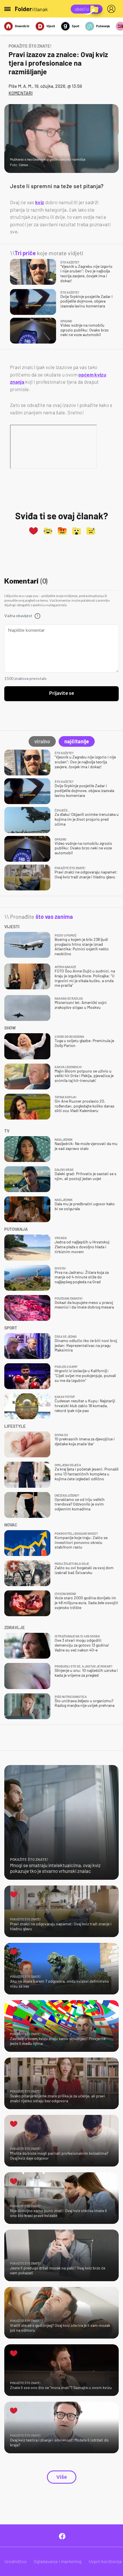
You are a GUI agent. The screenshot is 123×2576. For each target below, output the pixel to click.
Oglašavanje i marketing (58, 2561)
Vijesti (51, 26)
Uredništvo (15, 2561)
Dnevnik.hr (22, 26)
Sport (76, 26)
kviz (40, 202)
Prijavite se (62, 693)
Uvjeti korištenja (105, 2561)
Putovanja (103, 26)
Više (62, 2477)
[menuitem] (112, 9)
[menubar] (112, 9)
